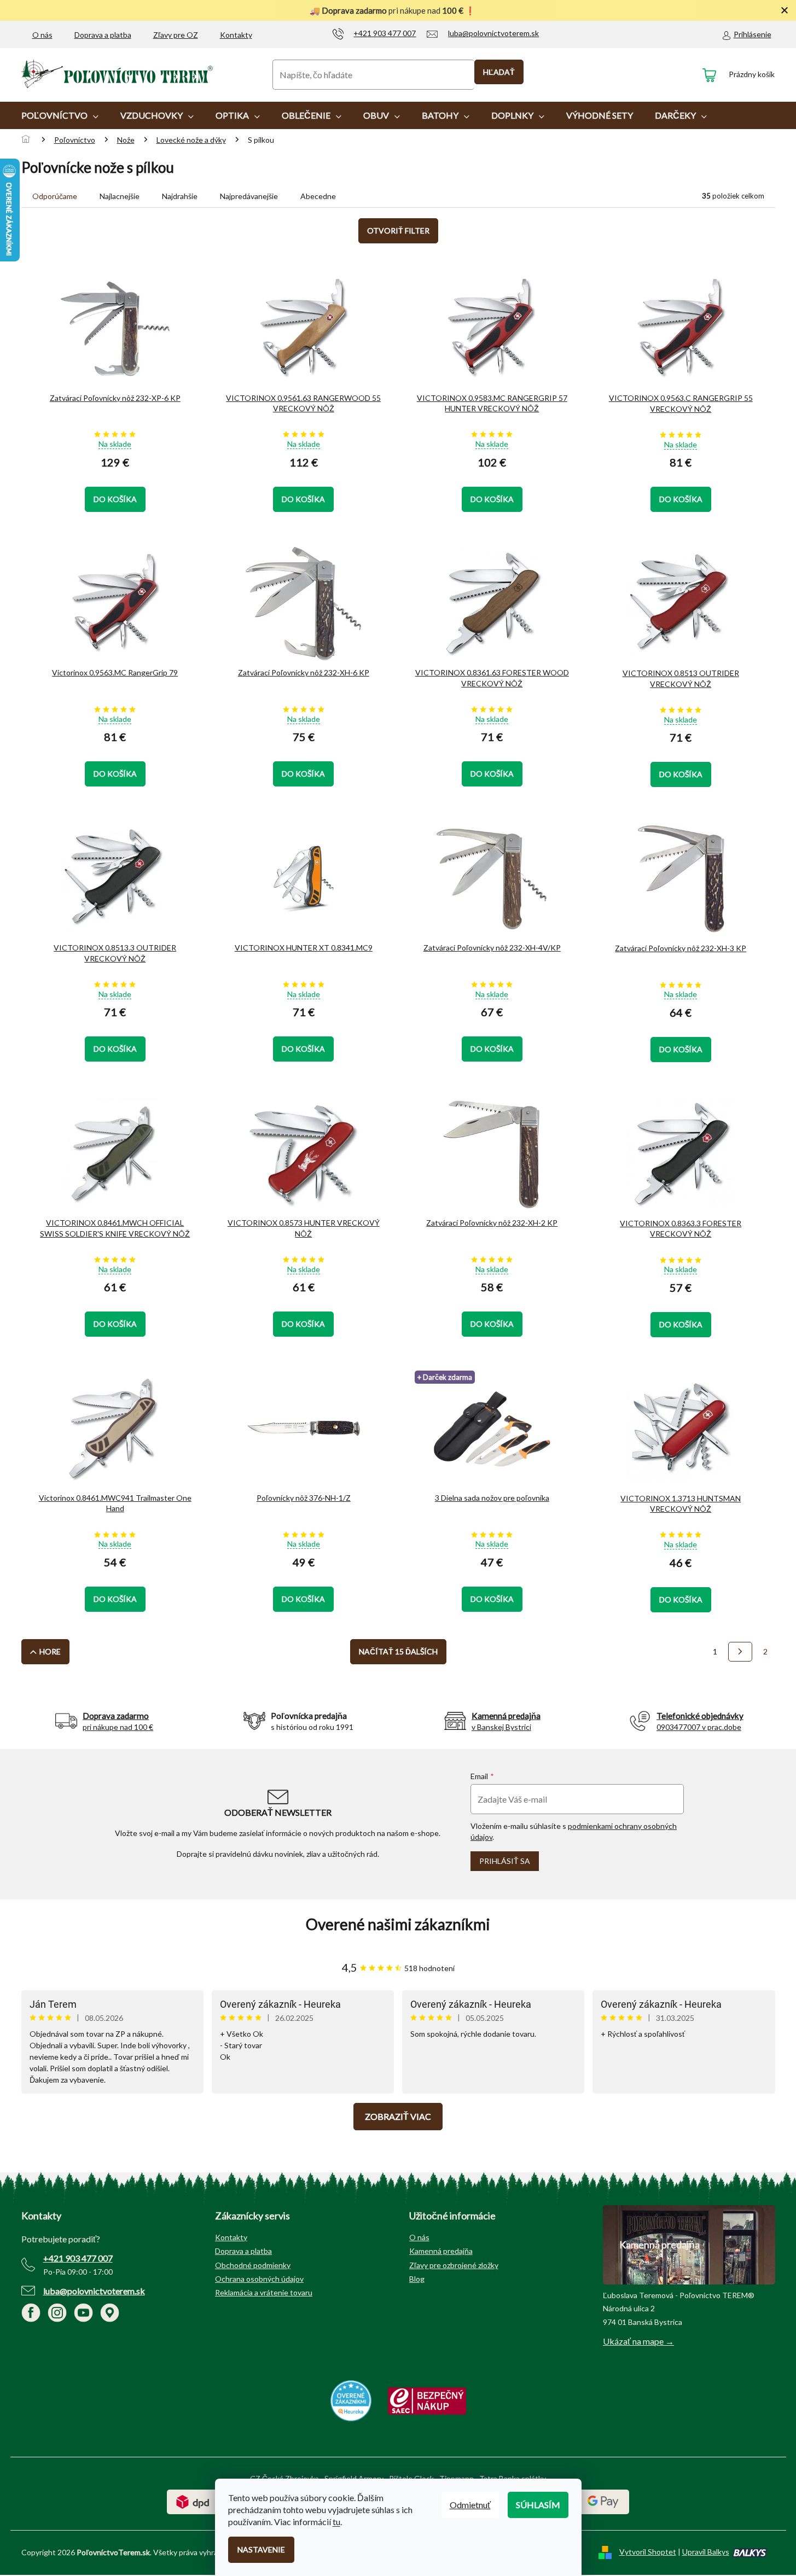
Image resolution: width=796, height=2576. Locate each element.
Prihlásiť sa (505, 1861)
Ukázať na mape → (638, 2341)
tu (336, 2522)
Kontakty (236, 35)
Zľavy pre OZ (176, 35)
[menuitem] (60, 115)
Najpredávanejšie (249, 196)
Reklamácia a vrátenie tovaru (264, 2292)
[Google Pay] (603, 2501)
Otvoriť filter (398, 231)
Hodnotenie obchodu (398, 1924)
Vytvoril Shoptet (648, 2552)
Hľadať (499, 72)
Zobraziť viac (398, 2116)
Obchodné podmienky (253, 2265)
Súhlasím (538, 2505)
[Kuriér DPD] (193, 2501)
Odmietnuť (470, 2505)
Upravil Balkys (706, 2552)
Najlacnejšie (120, 196)
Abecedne (318, 196)
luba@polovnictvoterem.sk (94, 2291)
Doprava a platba (103, 35)
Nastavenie (261, 2549)
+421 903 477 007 (78, 2258)
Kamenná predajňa (441, 2251)
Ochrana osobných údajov (259, 2279)
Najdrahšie (180, 196)
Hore (50, 1651)
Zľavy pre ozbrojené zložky (454, 2265)
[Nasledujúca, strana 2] (740, 1652)
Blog (417, 2279)
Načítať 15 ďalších (398, 1651)
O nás (42, 35)
